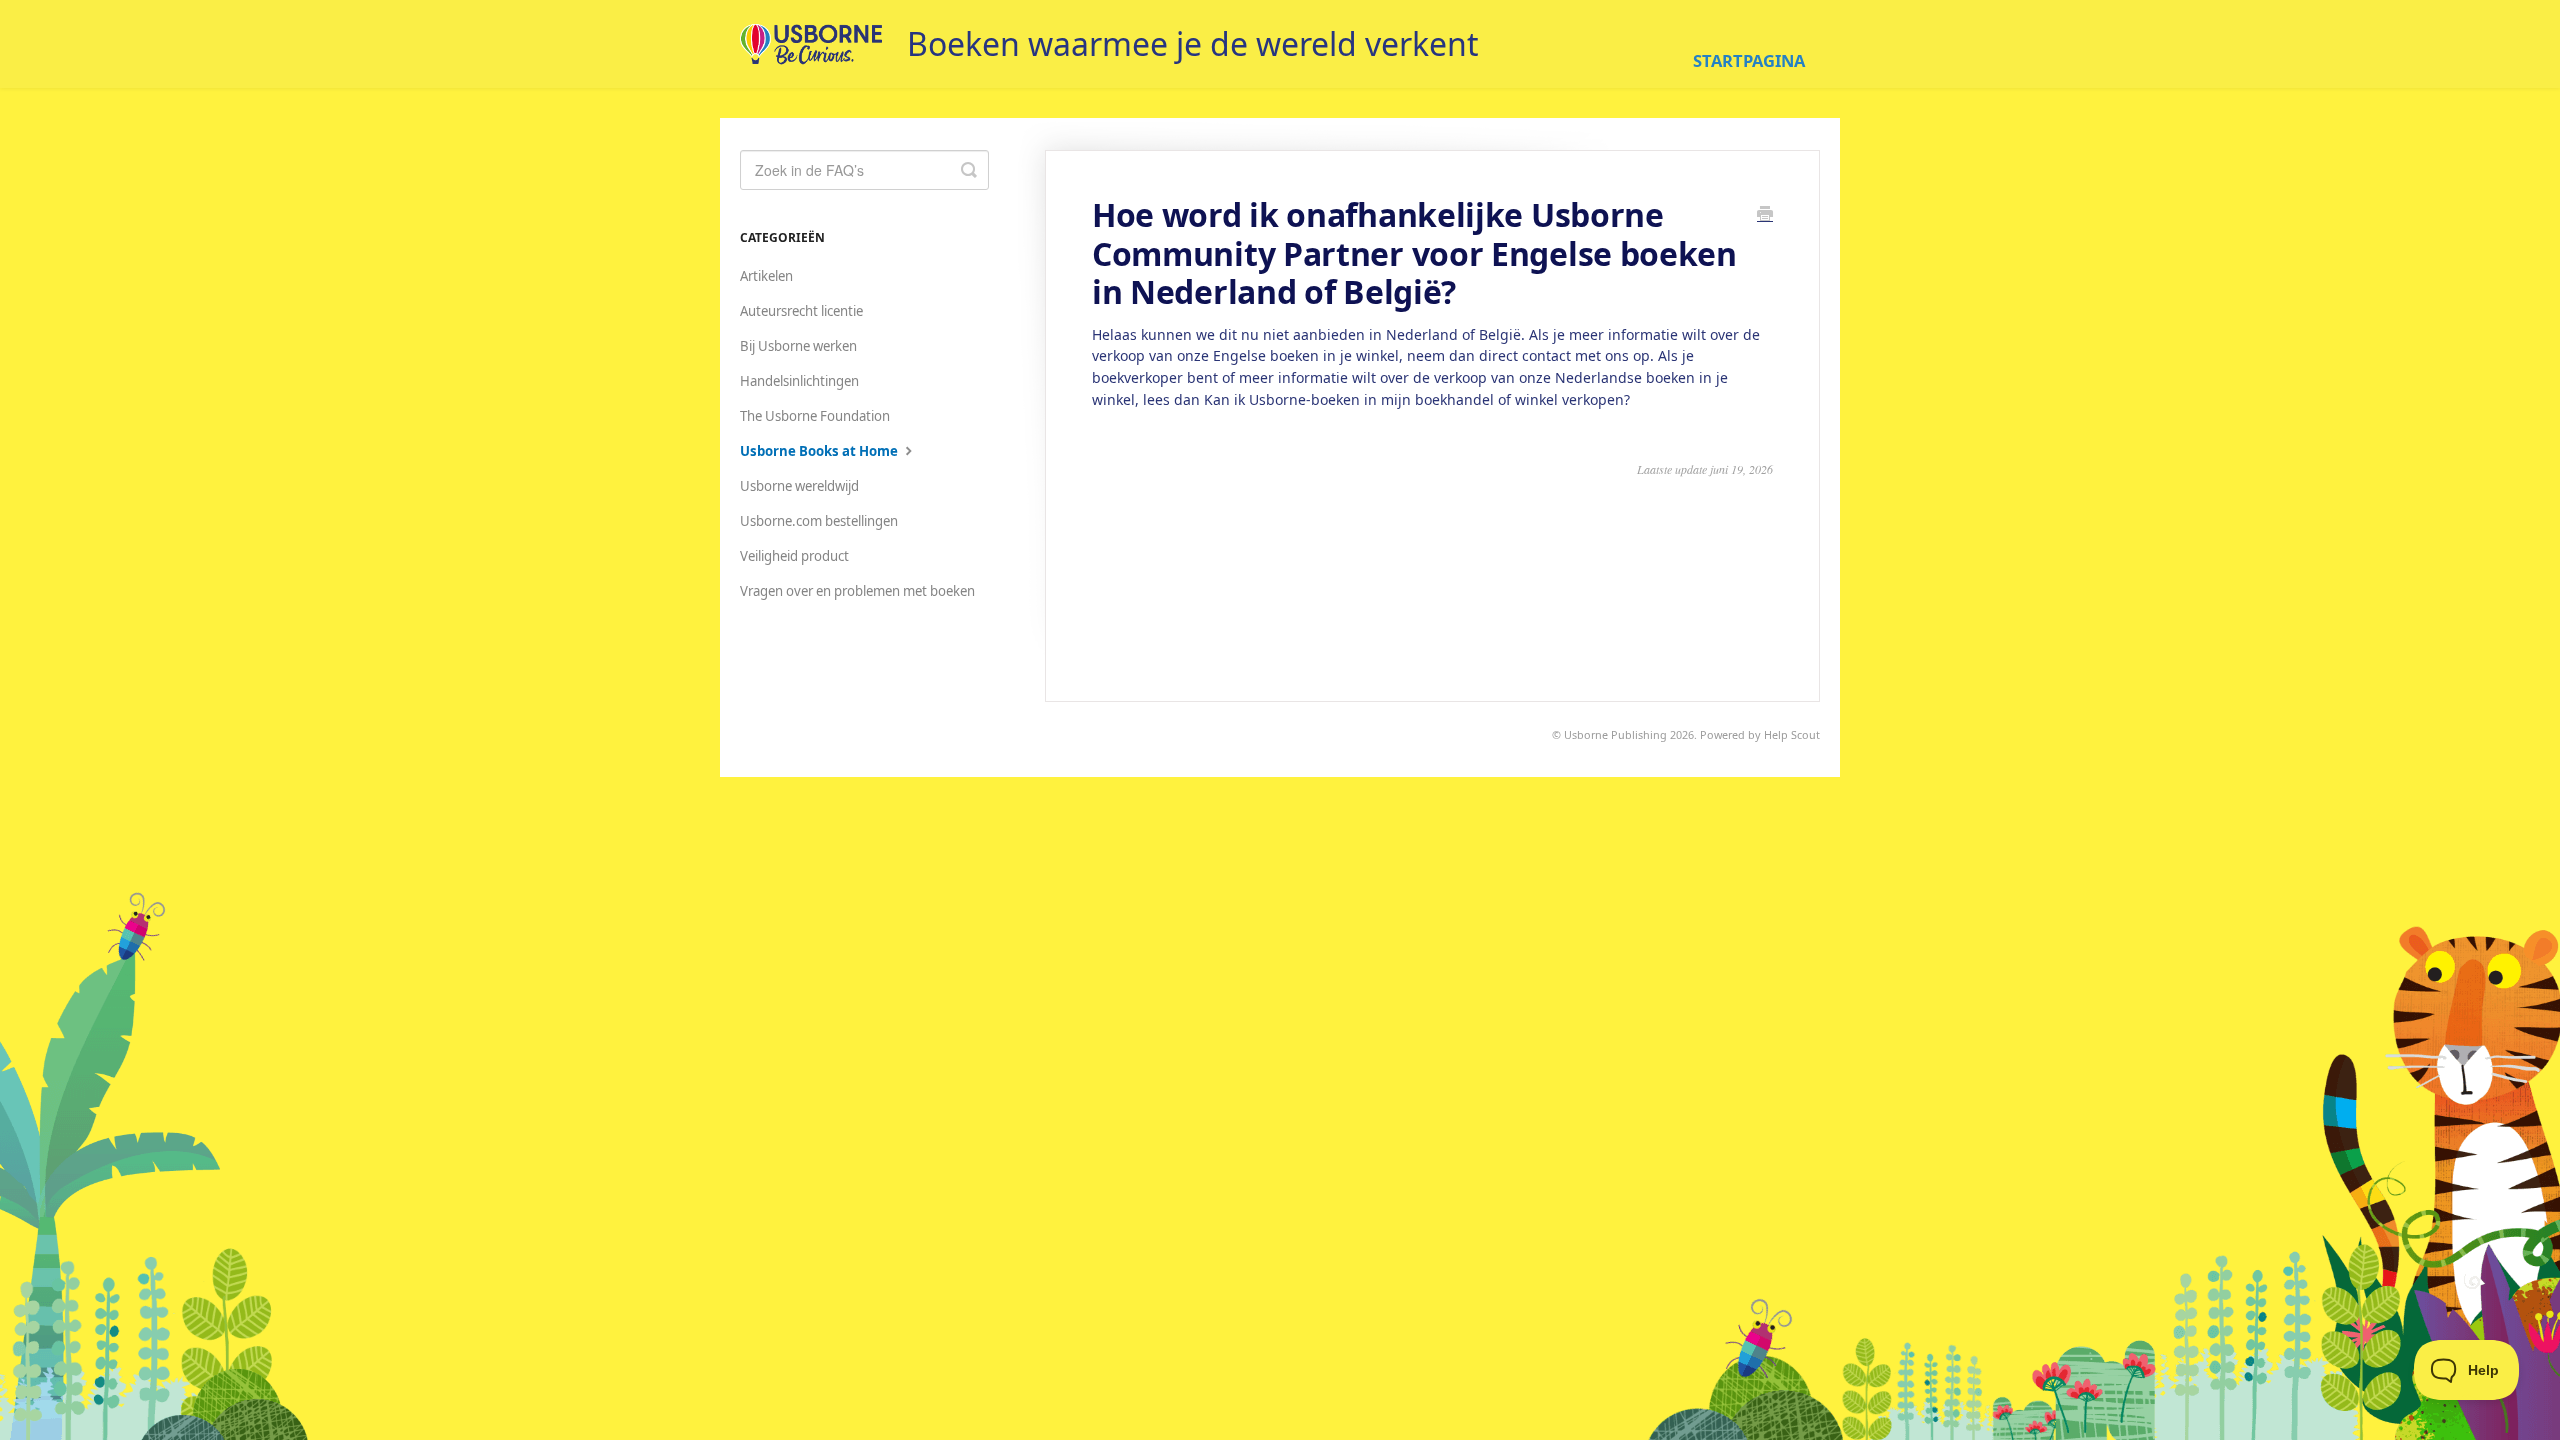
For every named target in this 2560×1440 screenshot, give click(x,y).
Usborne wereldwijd (799, 486)
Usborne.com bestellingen (819, 521)
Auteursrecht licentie (801, 311)
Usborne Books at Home (820, 451)
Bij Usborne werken (798, 346)
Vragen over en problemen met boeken (857, 591)
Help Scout (1792, 734)
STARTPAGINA (1749, 60)
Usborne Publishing (1615, 734)
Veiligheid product (794, 556)
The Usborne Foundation (815, 416)
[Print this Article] (1765, 215)
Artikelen (766, 276)
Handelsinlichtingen (799, 381)
